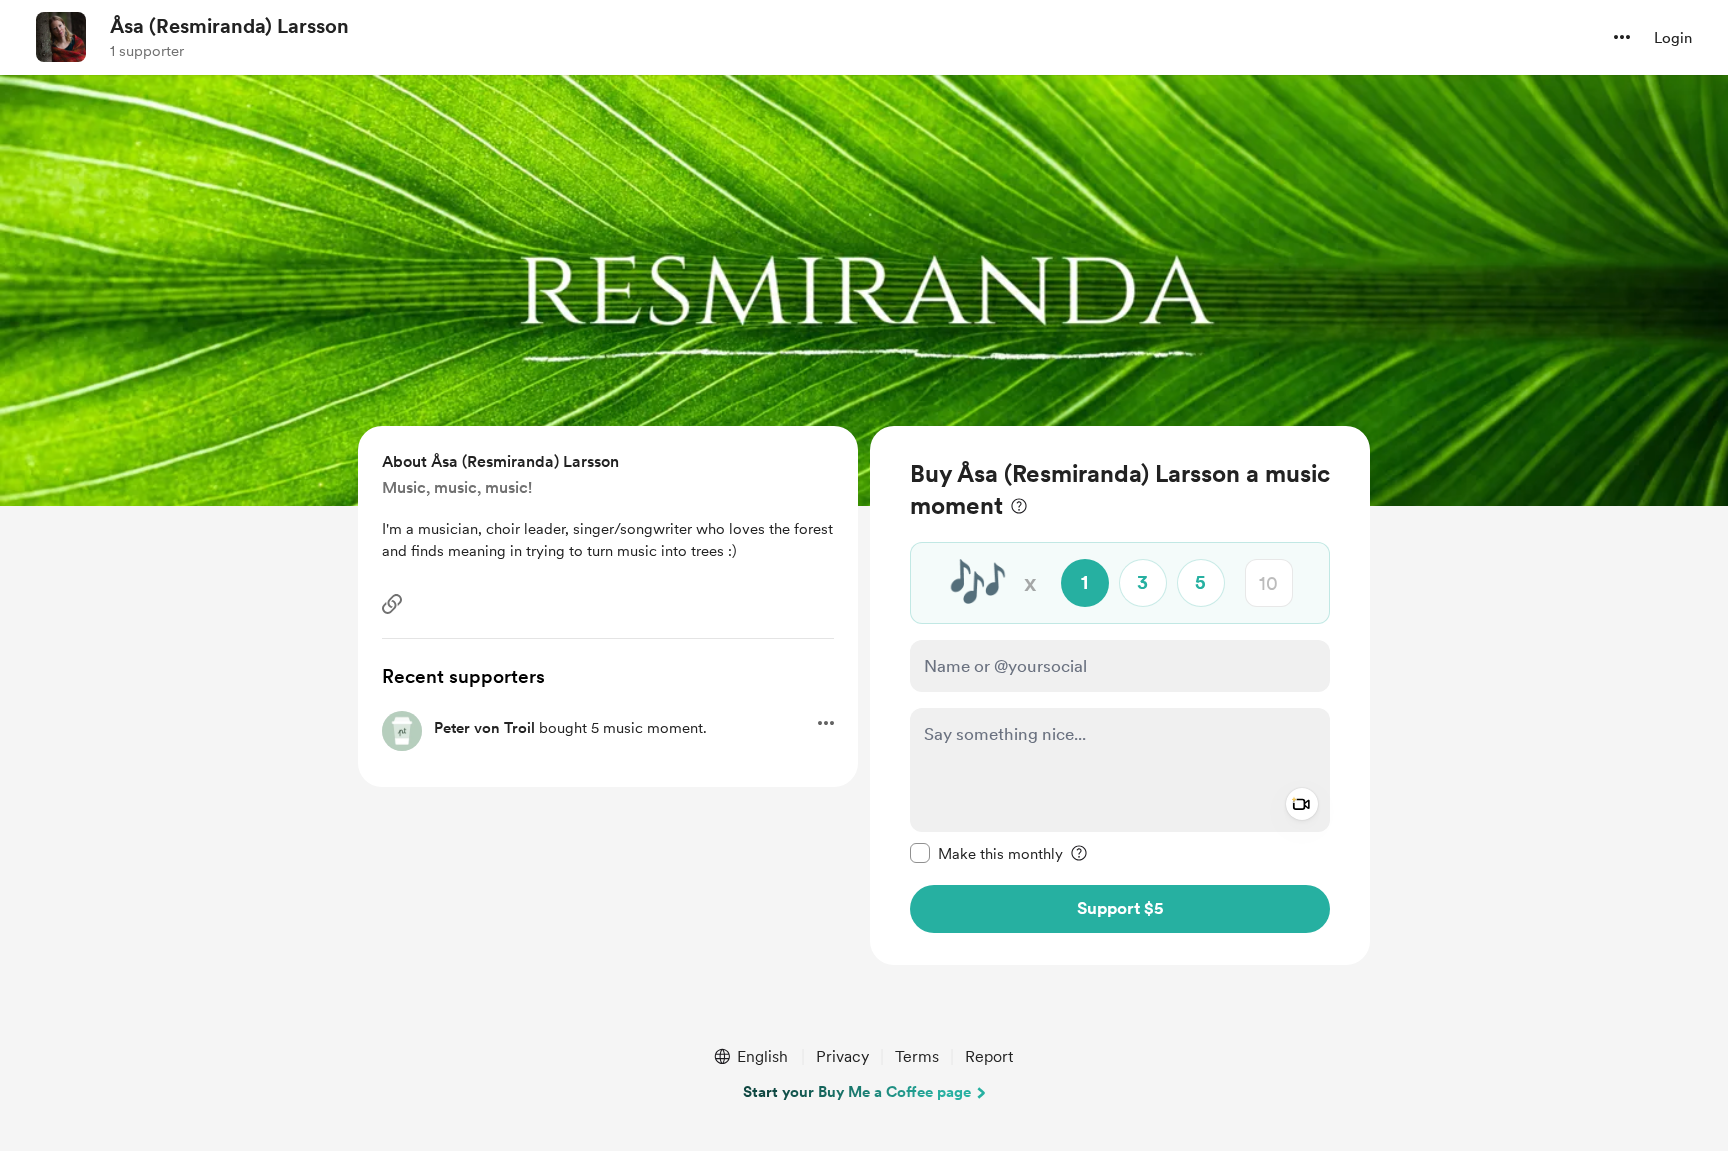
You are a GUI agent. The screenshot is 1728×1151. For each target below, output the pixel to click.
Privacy (842, 1056)
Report (989, 1056)
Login (1673, 38)
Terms (917, 1056)
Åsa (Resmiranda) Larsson (229, 26)
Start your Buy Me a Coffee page (857, 1092)
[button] (1622, 37)
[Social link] (392, 604)
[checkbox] (986, 853)
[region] (1120, 695)
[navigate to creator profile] (61, 37)
